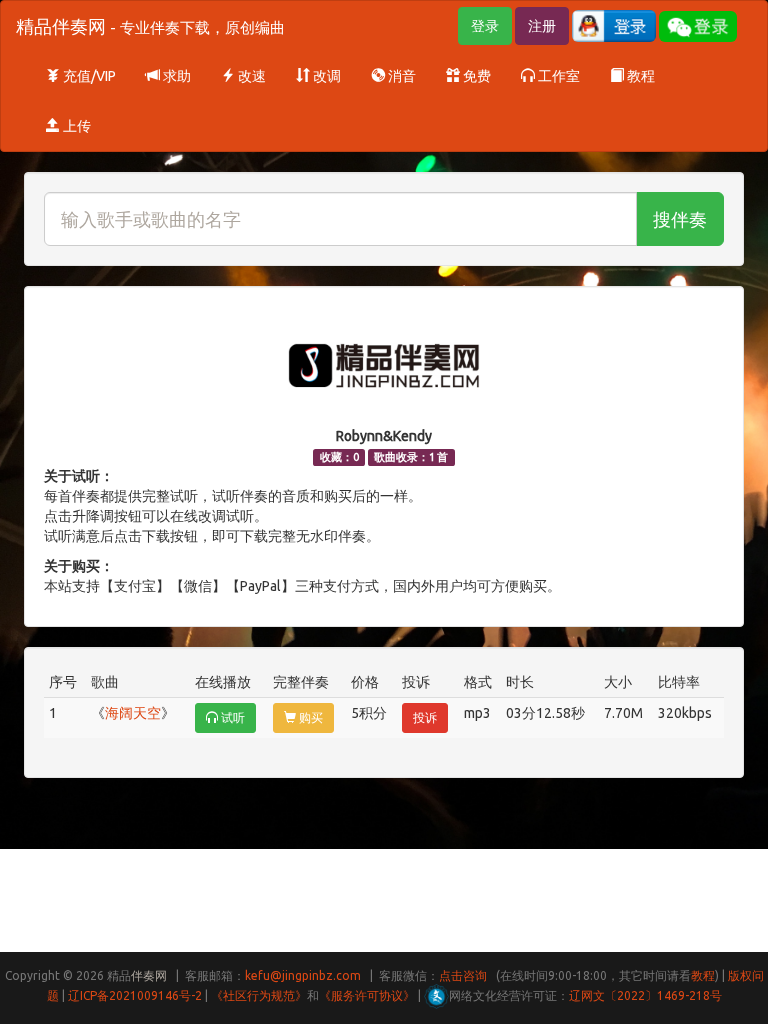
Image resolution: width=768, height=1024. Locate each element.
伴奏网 (149, 975)
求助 (175, 76)
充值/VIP (88, 76)
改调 (325, 76)
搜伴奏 (680, 219)
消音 (400, 76)
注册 (542, 26)
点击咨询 (463, 975)
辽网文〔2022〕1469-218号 (645, 995)
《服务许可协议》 (367, 995)
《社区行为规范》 (259, 995)
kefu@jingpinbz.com (303, 975)
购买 (309, 717)
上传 (75, 126)
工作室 (557, 76)
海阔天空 (133, 713)
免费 (475, 76)
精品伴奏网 (150, 26)
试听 (231, 717)
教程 (639, 76)
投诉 (425, 717)
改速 (250, 76)
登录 (485, 26)
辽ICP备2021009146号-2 (135, 995)
